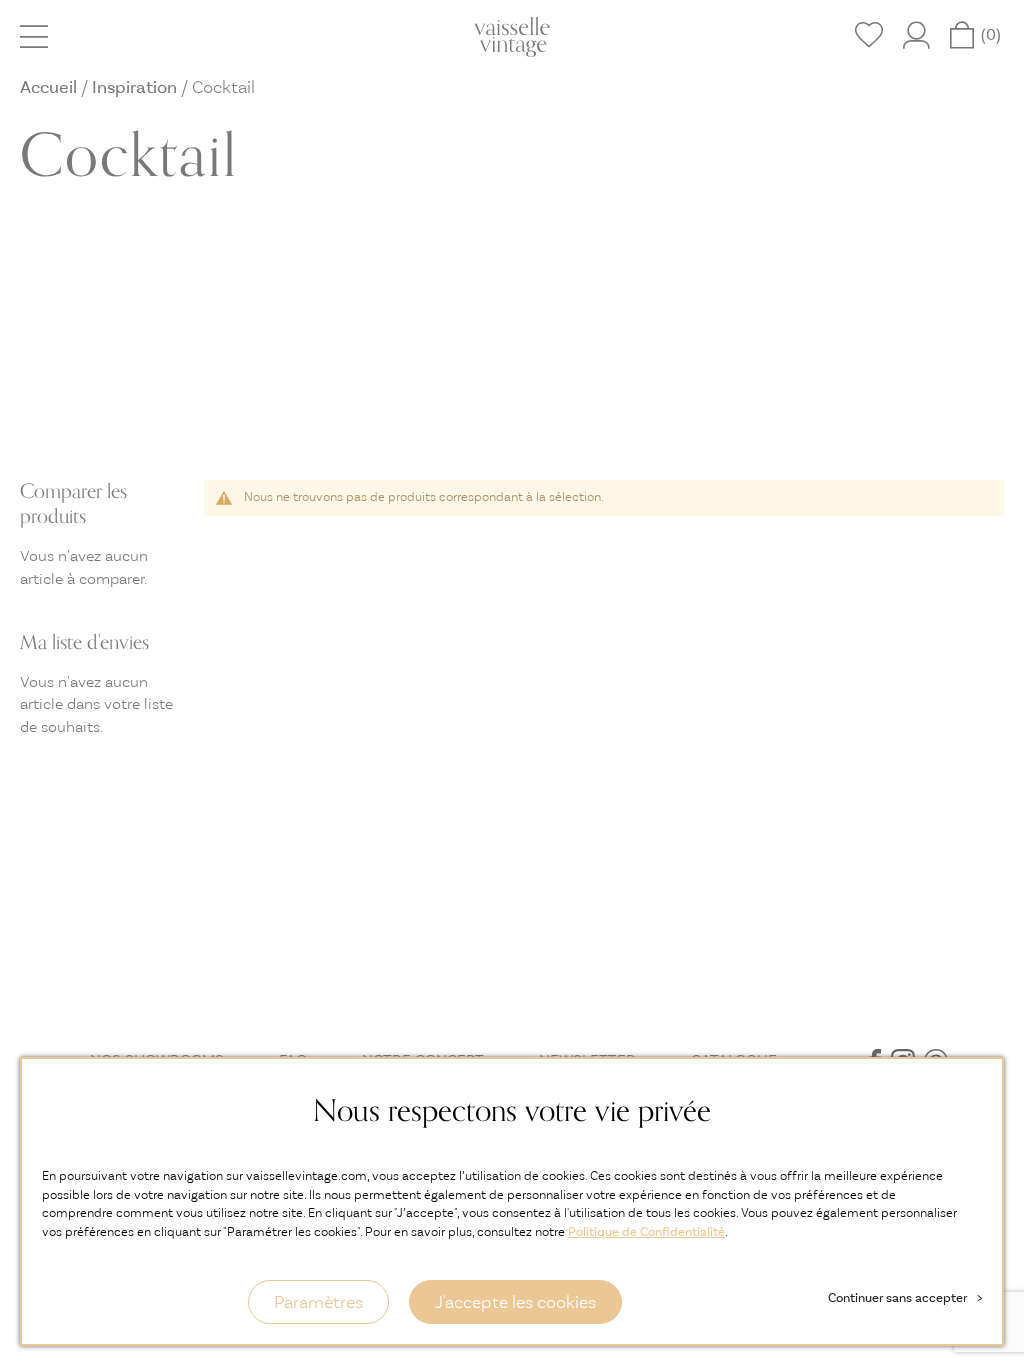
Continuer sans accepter (905, 1297)
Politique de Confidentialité (646, 1231)
